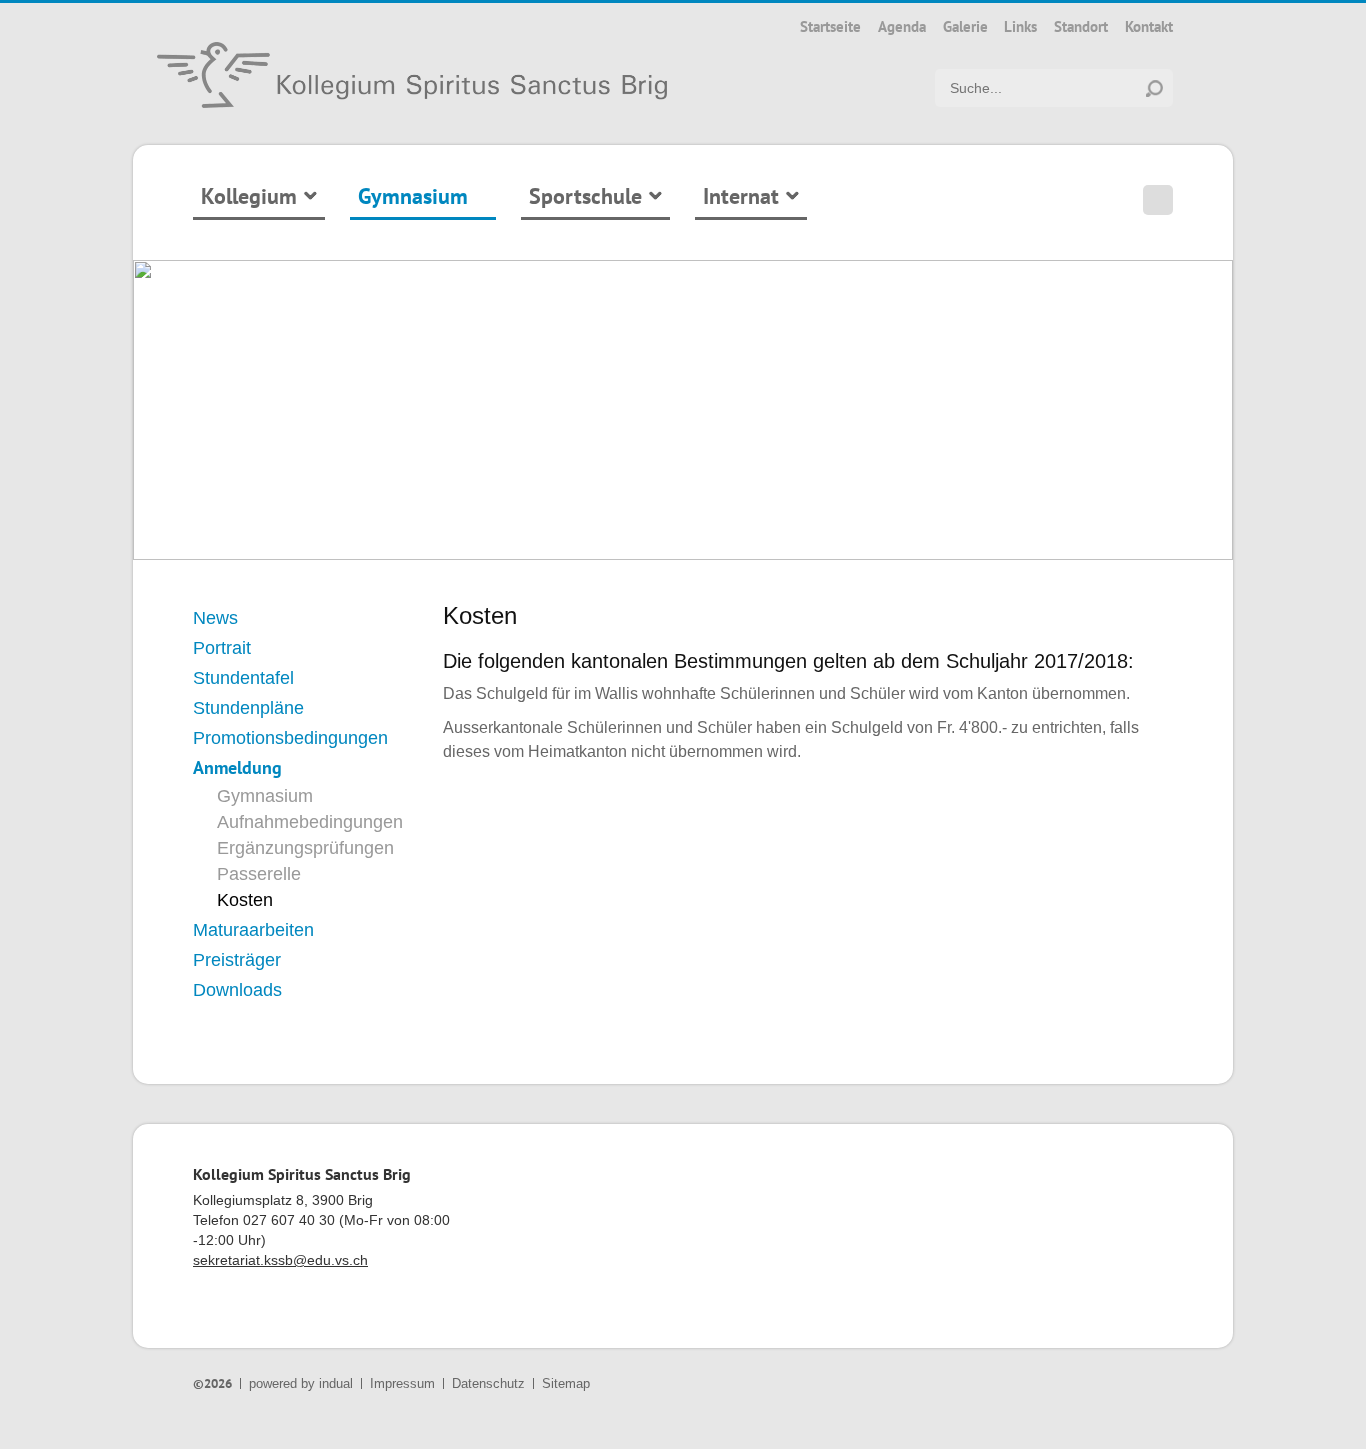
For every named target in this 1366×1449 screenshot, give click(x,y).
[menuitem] (830, 26)
